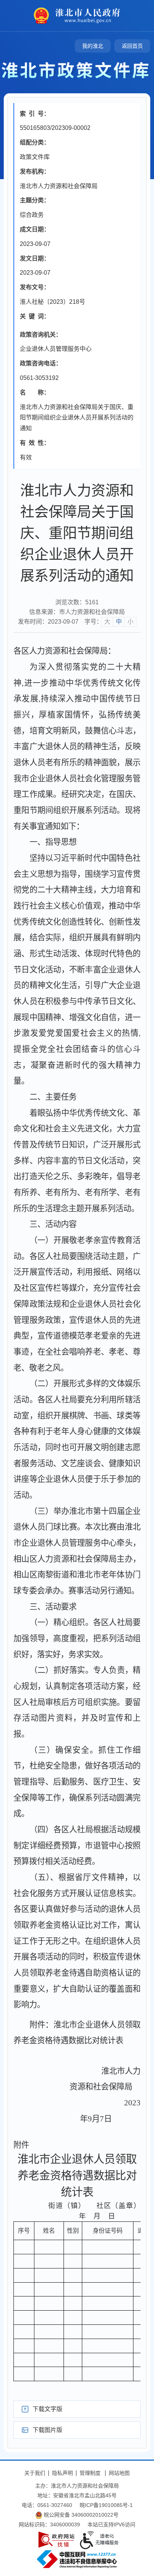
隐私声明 (62, 2473)
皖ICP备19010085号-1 (106, 2505)
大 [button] (107, 622)
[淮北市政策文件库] (77, 70)
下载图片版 (47, 2430)
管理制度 (90, 2473)
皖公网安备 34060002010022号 (80, 2515)
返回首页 (132, 46)
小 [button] (130, 622)
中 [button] (119, 622)
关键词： (35, 316)
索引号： (35, 114)
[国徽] (42, 15)
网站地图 (119, 2473)
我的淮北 (93, 46)
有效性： (35, 443)
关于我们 (35, 2473)
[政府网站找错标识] (56, 2540)
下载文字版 (47, 2409)
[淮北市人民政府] (85, 15)
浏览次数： (77, 602)
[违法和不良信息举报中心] (77, 2559)
